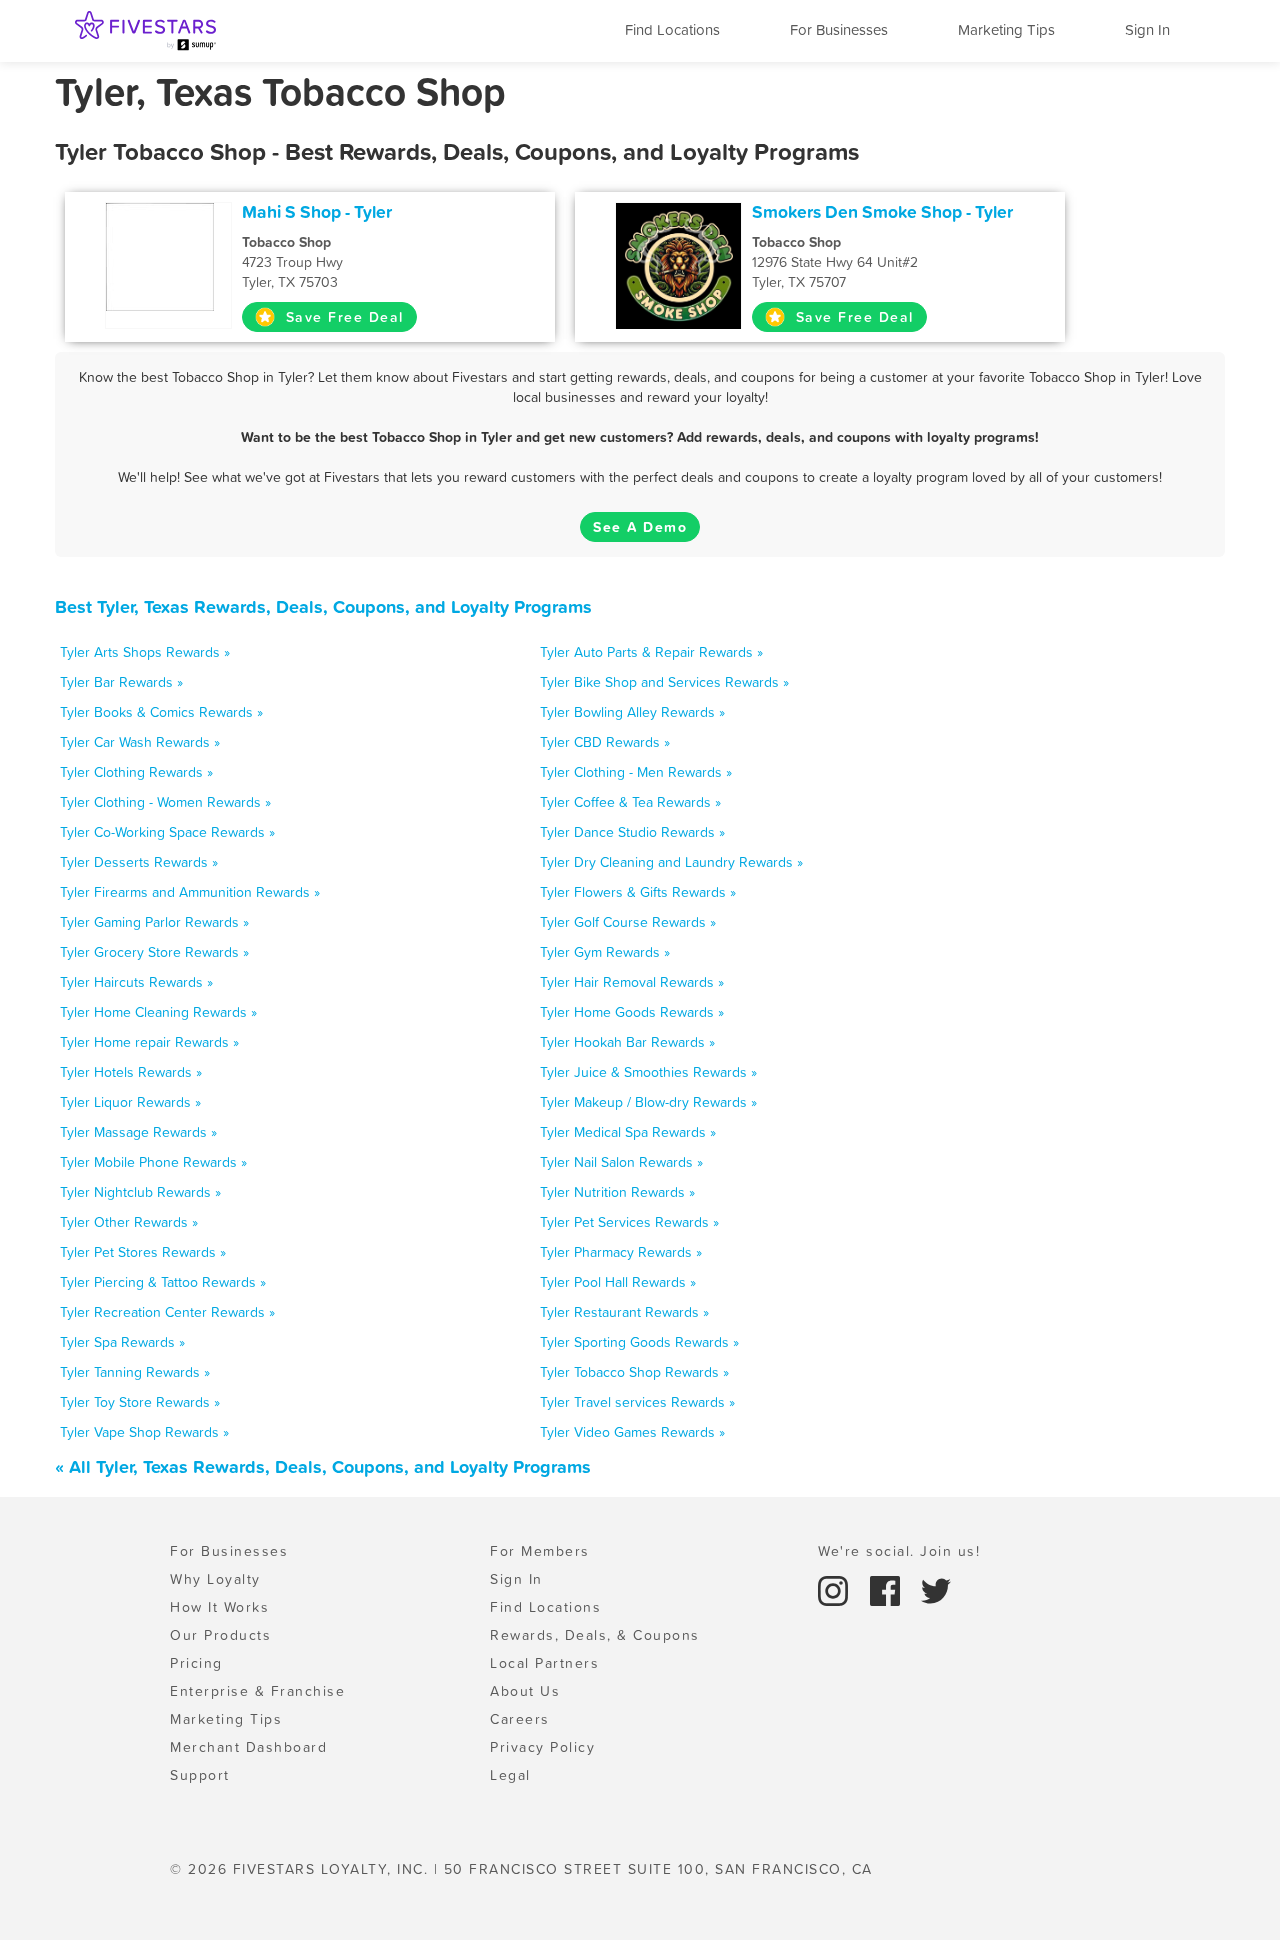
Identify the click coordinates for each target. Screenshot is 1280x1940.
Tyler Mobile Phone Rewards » (153, 1162)
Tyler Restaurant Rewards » (624, 1312)
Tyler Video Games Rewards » (632, 1432)
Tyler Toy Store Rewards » (140, 1402)
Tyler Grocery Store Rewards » (154, 952)
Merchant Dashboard (248, 1747)
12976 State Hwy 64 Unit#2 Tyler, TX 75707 (835, 262)
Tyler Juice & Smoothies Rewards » (648, 1072)
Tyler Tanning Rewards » (135, 1372)
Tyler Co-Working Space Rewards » (167, 832)
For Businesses (839, 29)
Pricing (196, 1663)
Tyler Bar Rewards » (121, 682)
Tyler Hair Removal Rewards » (632, 982)
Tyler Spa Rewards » (122, 1342)
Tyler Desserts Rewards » (139, 862)
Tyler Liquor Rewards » (130, 1102)
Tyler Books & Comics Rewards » (161, 712)
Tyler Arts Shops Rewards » (145, 652)
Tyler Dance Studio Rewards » (632, 832)
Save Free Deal (342, 317)
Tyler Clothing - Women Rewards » (165, 802)
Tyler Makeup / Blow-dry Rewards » (648, 1102)
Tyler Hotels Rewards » (131, 1072)
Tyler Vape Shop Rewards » (144, 1432)
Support (200, 1775)
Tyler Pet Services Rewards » (629, 1222)
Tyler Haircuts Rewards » (136, 982)
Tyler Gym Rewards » (605, 952)
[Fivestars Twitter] (936, 1589)
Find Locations (672, 29)
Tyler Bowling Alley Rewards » (632, 712)
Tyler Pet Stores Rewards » (143, 1252)
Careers (520, 1719)
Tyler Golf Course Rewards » (628, 922)
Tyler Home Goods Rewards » (632, 1012)
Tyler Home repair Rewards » (149, 1042)
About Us (525, 1691)
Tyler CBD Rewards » (605, 742)
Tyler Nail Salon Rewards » (621, 1162)
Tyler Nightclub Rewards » (140, 1192)
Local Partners (544, 1663)
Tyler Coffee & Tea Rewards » (630, 802)
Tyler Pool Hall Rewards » (618, 1282)
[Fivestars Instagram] (836, 1589)
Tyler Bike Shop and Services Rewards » (664, 682)
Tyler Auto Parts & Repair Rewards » (651, 652)
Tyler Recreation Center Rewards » (167, 1312)
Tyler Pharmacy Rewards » (621, 1252)
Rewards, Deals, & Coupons (595, 1635)
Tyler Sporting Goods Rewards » (639, 1342)
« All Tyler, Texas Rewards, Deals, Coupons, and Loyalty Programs (323, 1466)
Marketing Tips (1006, 29)
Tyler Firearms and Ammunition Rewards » (190, 892)
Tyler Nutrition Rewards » (617, 1192)
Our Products (220, 1635)
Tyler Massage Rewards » (138, 1132)
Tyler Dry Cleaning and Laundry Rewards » (671, 862)
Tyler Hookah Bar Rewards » (627, 1042)
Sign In (1147, 29)
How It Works (219, 1607)
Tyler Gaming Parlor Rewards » (154, 922)
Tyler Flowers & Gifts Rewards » (638, 892)
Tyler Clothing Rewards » (136, 772)
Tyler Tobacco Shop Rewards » (634, 1372)
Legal (510, 1775)
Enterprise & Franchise (257, 1691)
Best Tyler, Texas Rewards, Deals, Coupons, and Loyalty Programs (323, 606)
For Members (540, 1551)
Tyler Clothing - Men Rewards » (636, 772)
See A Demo (640, 527)
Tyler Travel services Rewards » (637, 1402)
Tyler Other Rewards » (129, 1222)
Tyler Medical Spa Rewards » (628, 1132)
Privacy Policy (542, 1747)
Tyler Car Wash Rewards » (140, 742)
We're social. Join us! (899, 1551)
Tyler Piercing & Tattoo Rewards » (163, 1282)
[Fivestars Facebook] (888, 1589)
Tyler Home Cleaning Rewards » (158, 1012)
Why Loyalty (215, 1579)
